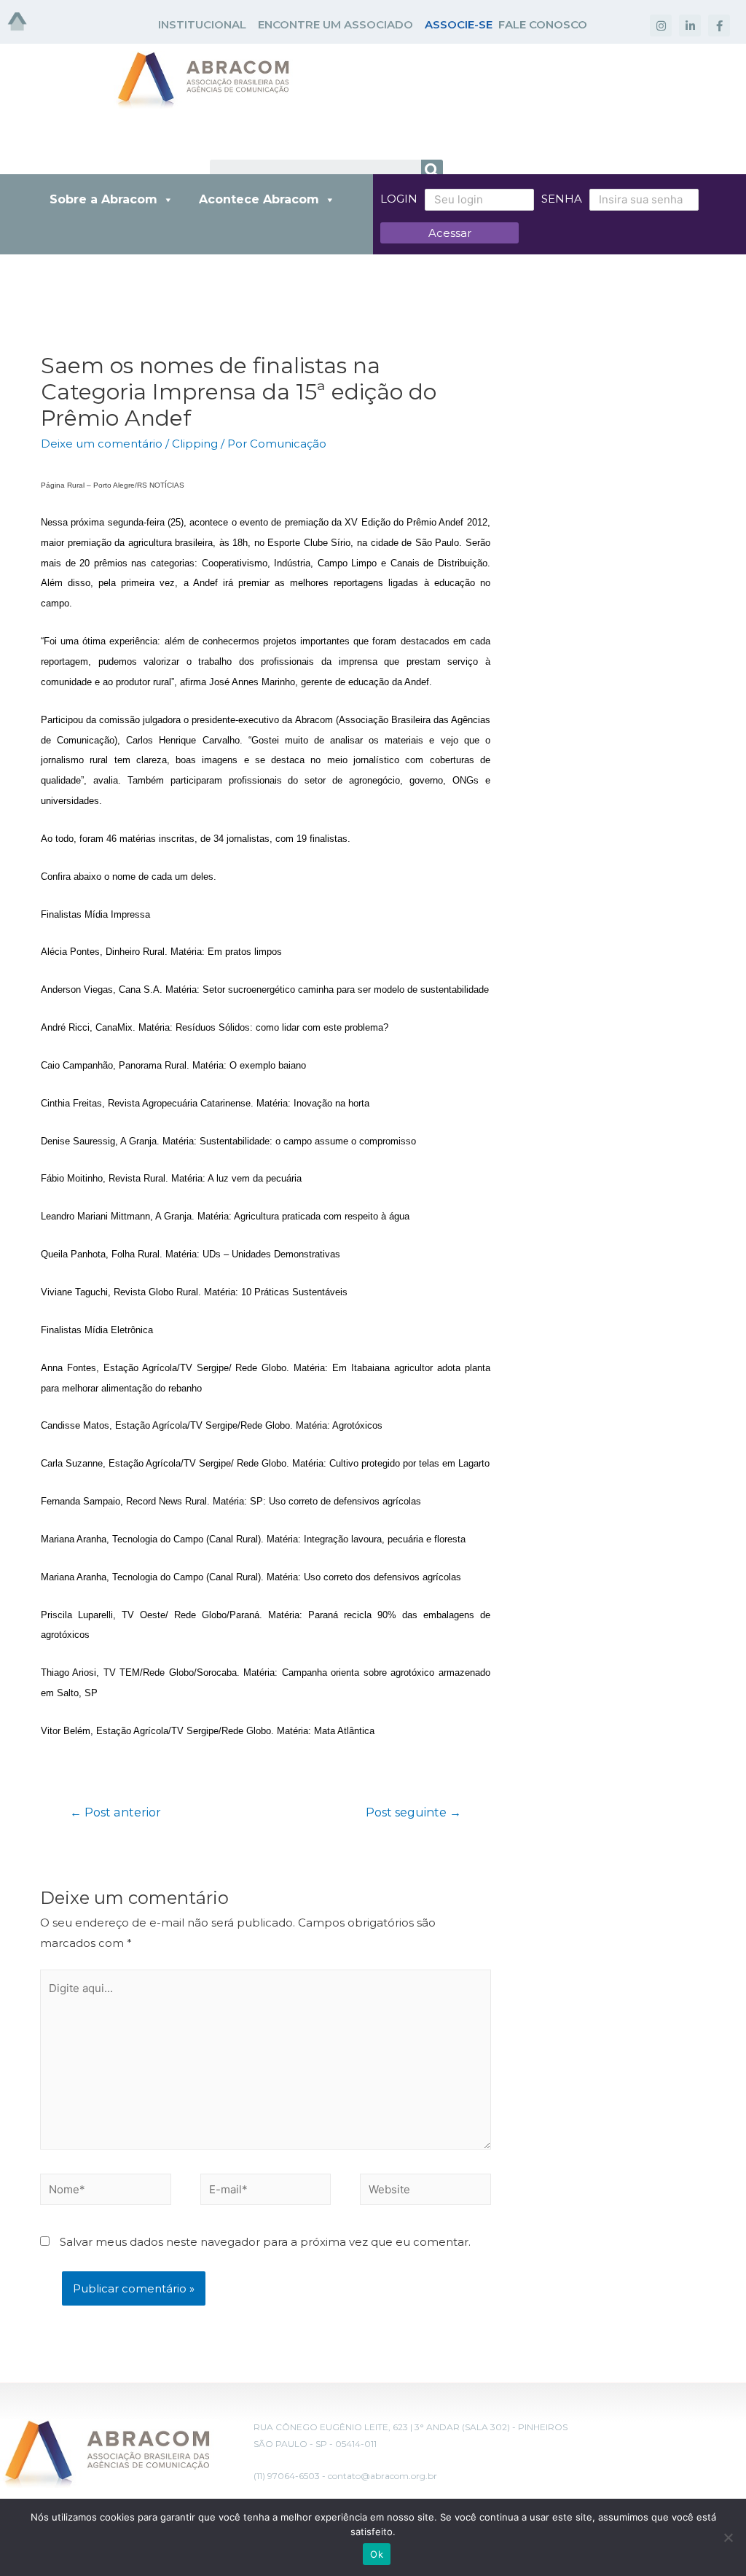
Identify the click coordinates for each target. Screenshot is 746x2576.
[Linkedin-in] (690, 26)
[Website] (425, 2191)
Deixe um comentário (102, 444)
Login (399, 199)
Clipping (195, 444)
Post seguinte (413, 1812)
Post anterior (115, 1812)
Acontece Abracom (259, 199)
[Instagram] (661, 26)
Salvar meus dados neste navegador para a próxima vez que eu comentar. (265, 2242)
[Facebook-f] (719, 26)
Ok (377, 2554)
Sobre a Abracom (103, 199)
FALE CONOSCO (543, 24)
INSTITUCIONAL (202, 24)
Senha (562, 199)
